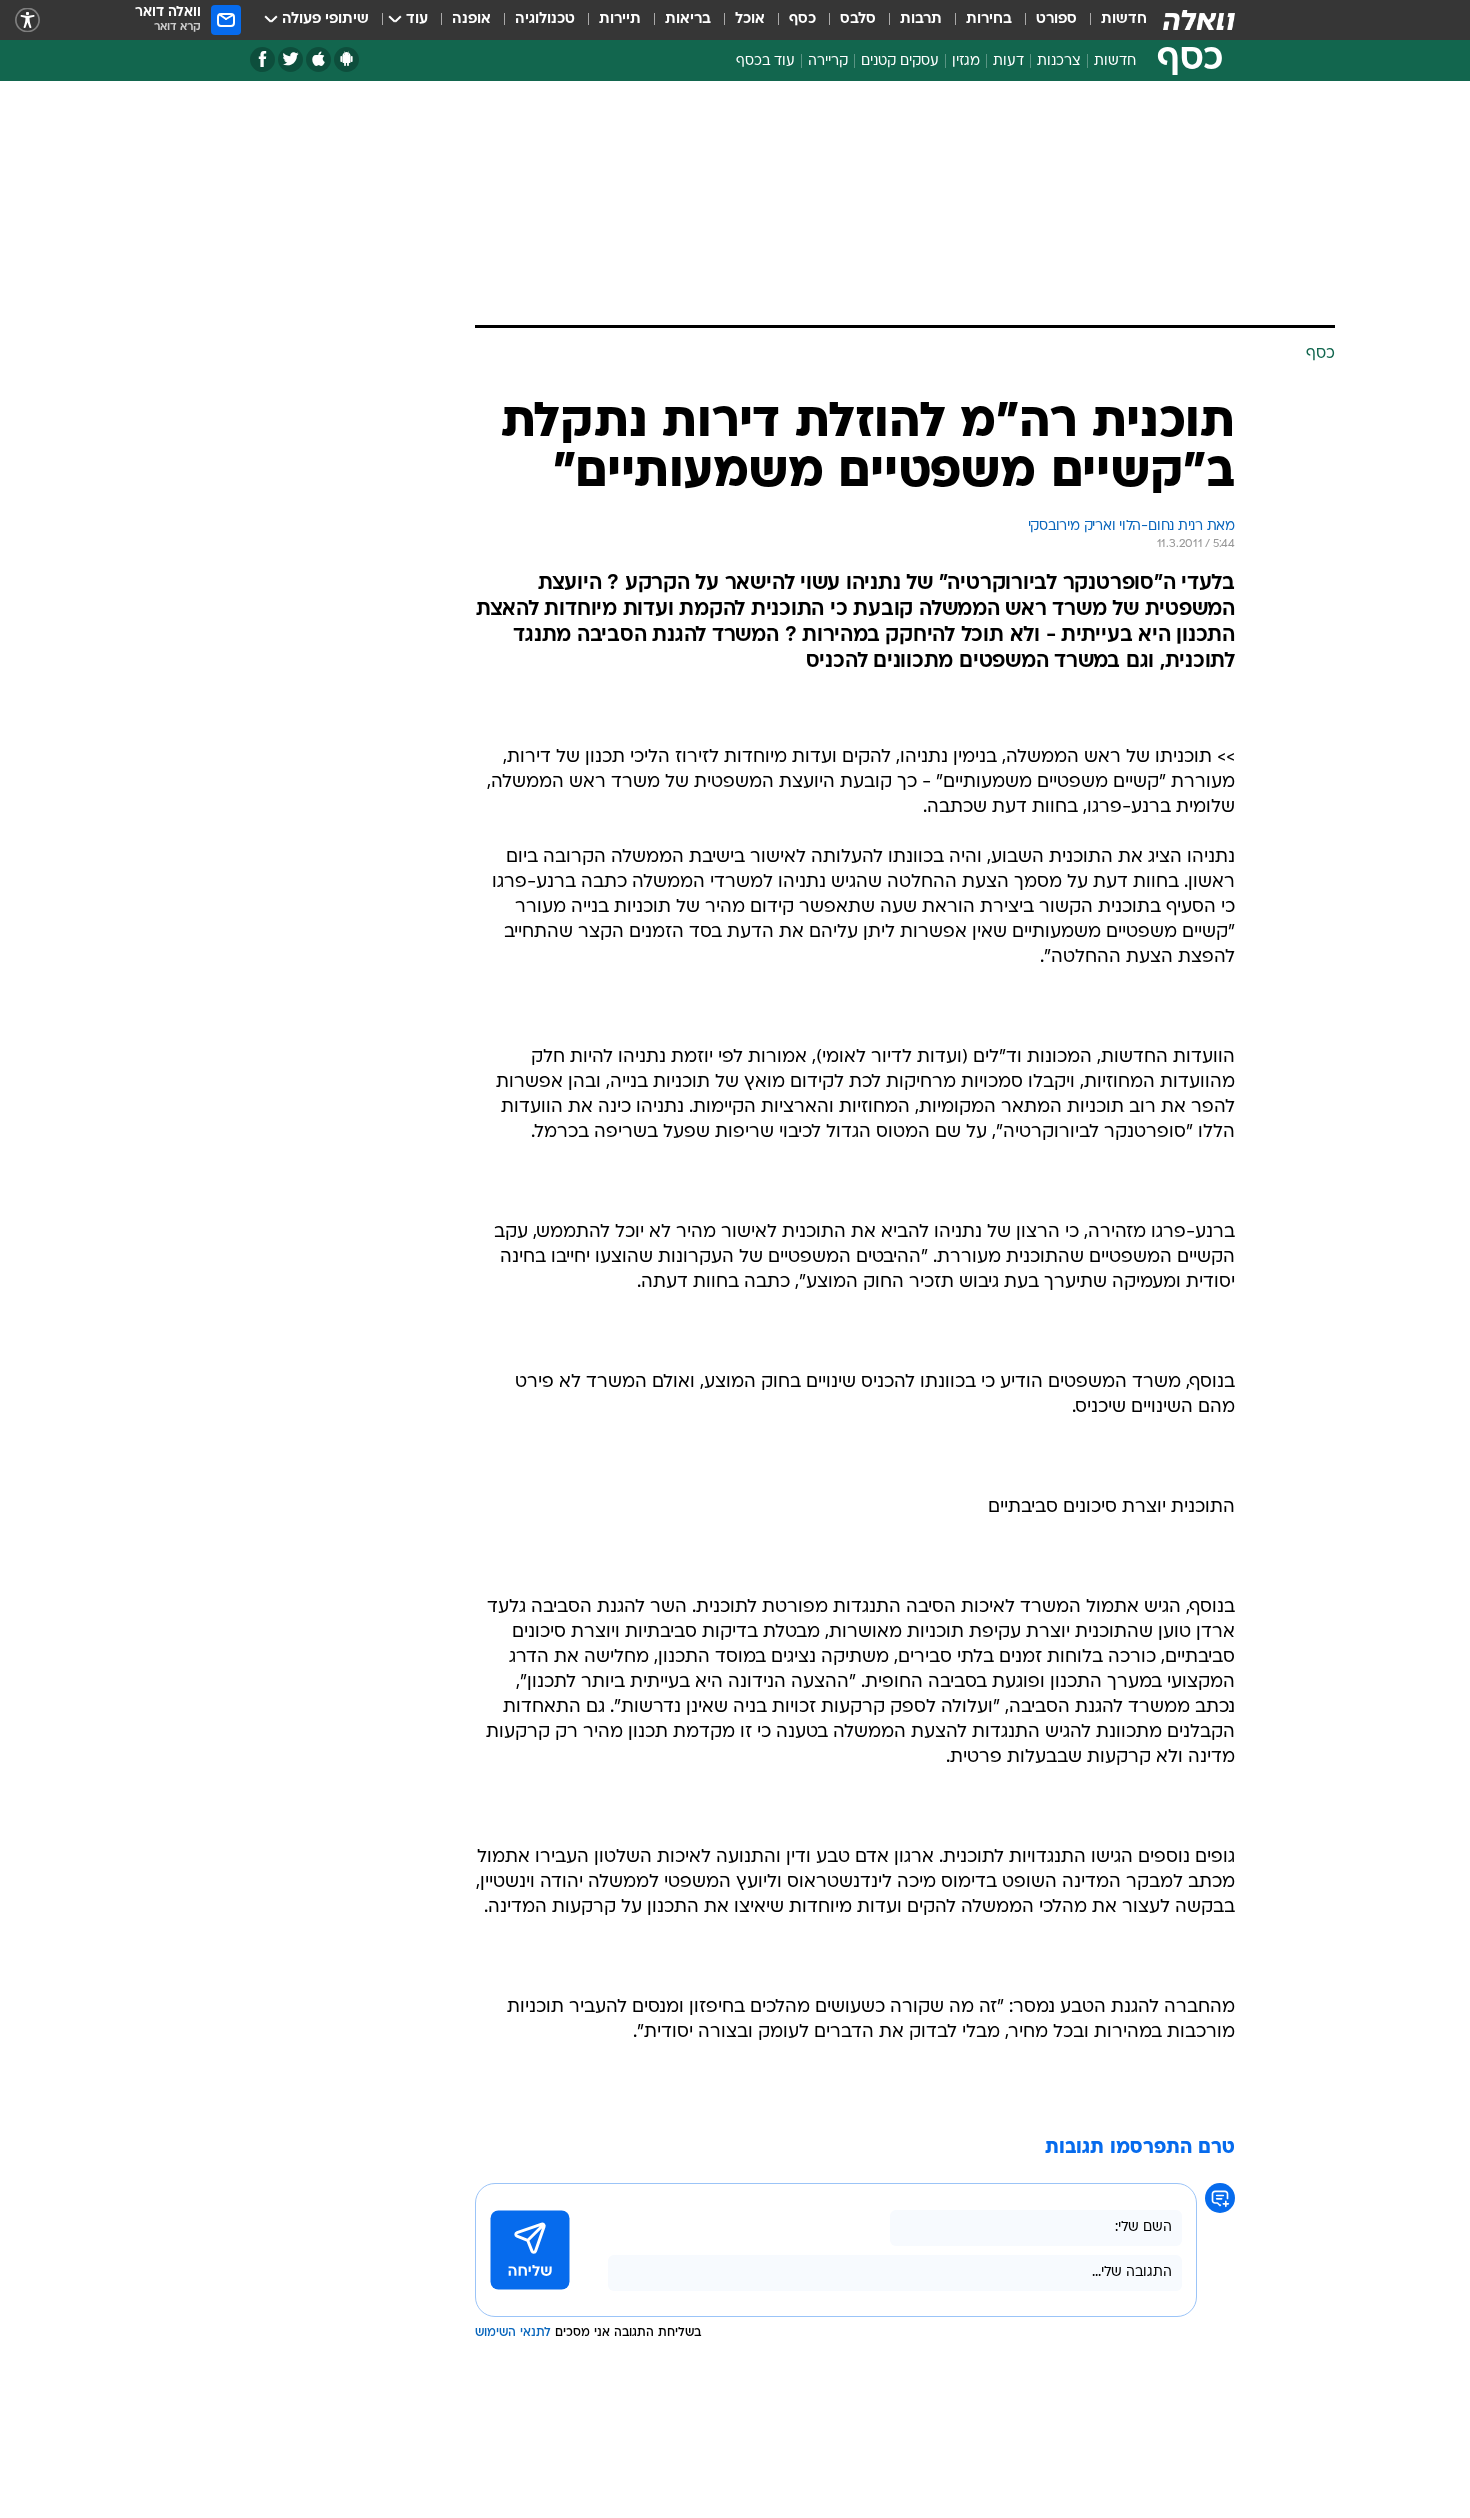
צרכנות (1059, 61)
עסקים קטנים (900, 61)
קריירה (828, 61)
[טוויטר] (290, 59)
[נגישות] (27, 20)
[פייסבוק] (262, 59)
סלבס (858, 19)
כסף (802, 19)
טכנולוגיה (545, 19)
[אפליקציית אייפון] (318, 59)
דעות (1008, 61)
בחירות (989, 19)
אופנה (471, 19)
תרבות (921, 19)
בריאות (688, 19)
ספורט (1056, 19)
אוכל (750, 19)
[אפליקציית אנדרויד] (346, 59)
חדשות (1124, 19)
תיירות (620, 19)
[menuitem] (1112, 20)
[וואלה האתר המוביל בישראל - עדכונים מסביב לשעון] (1199, 20)
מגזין (966, 61)
